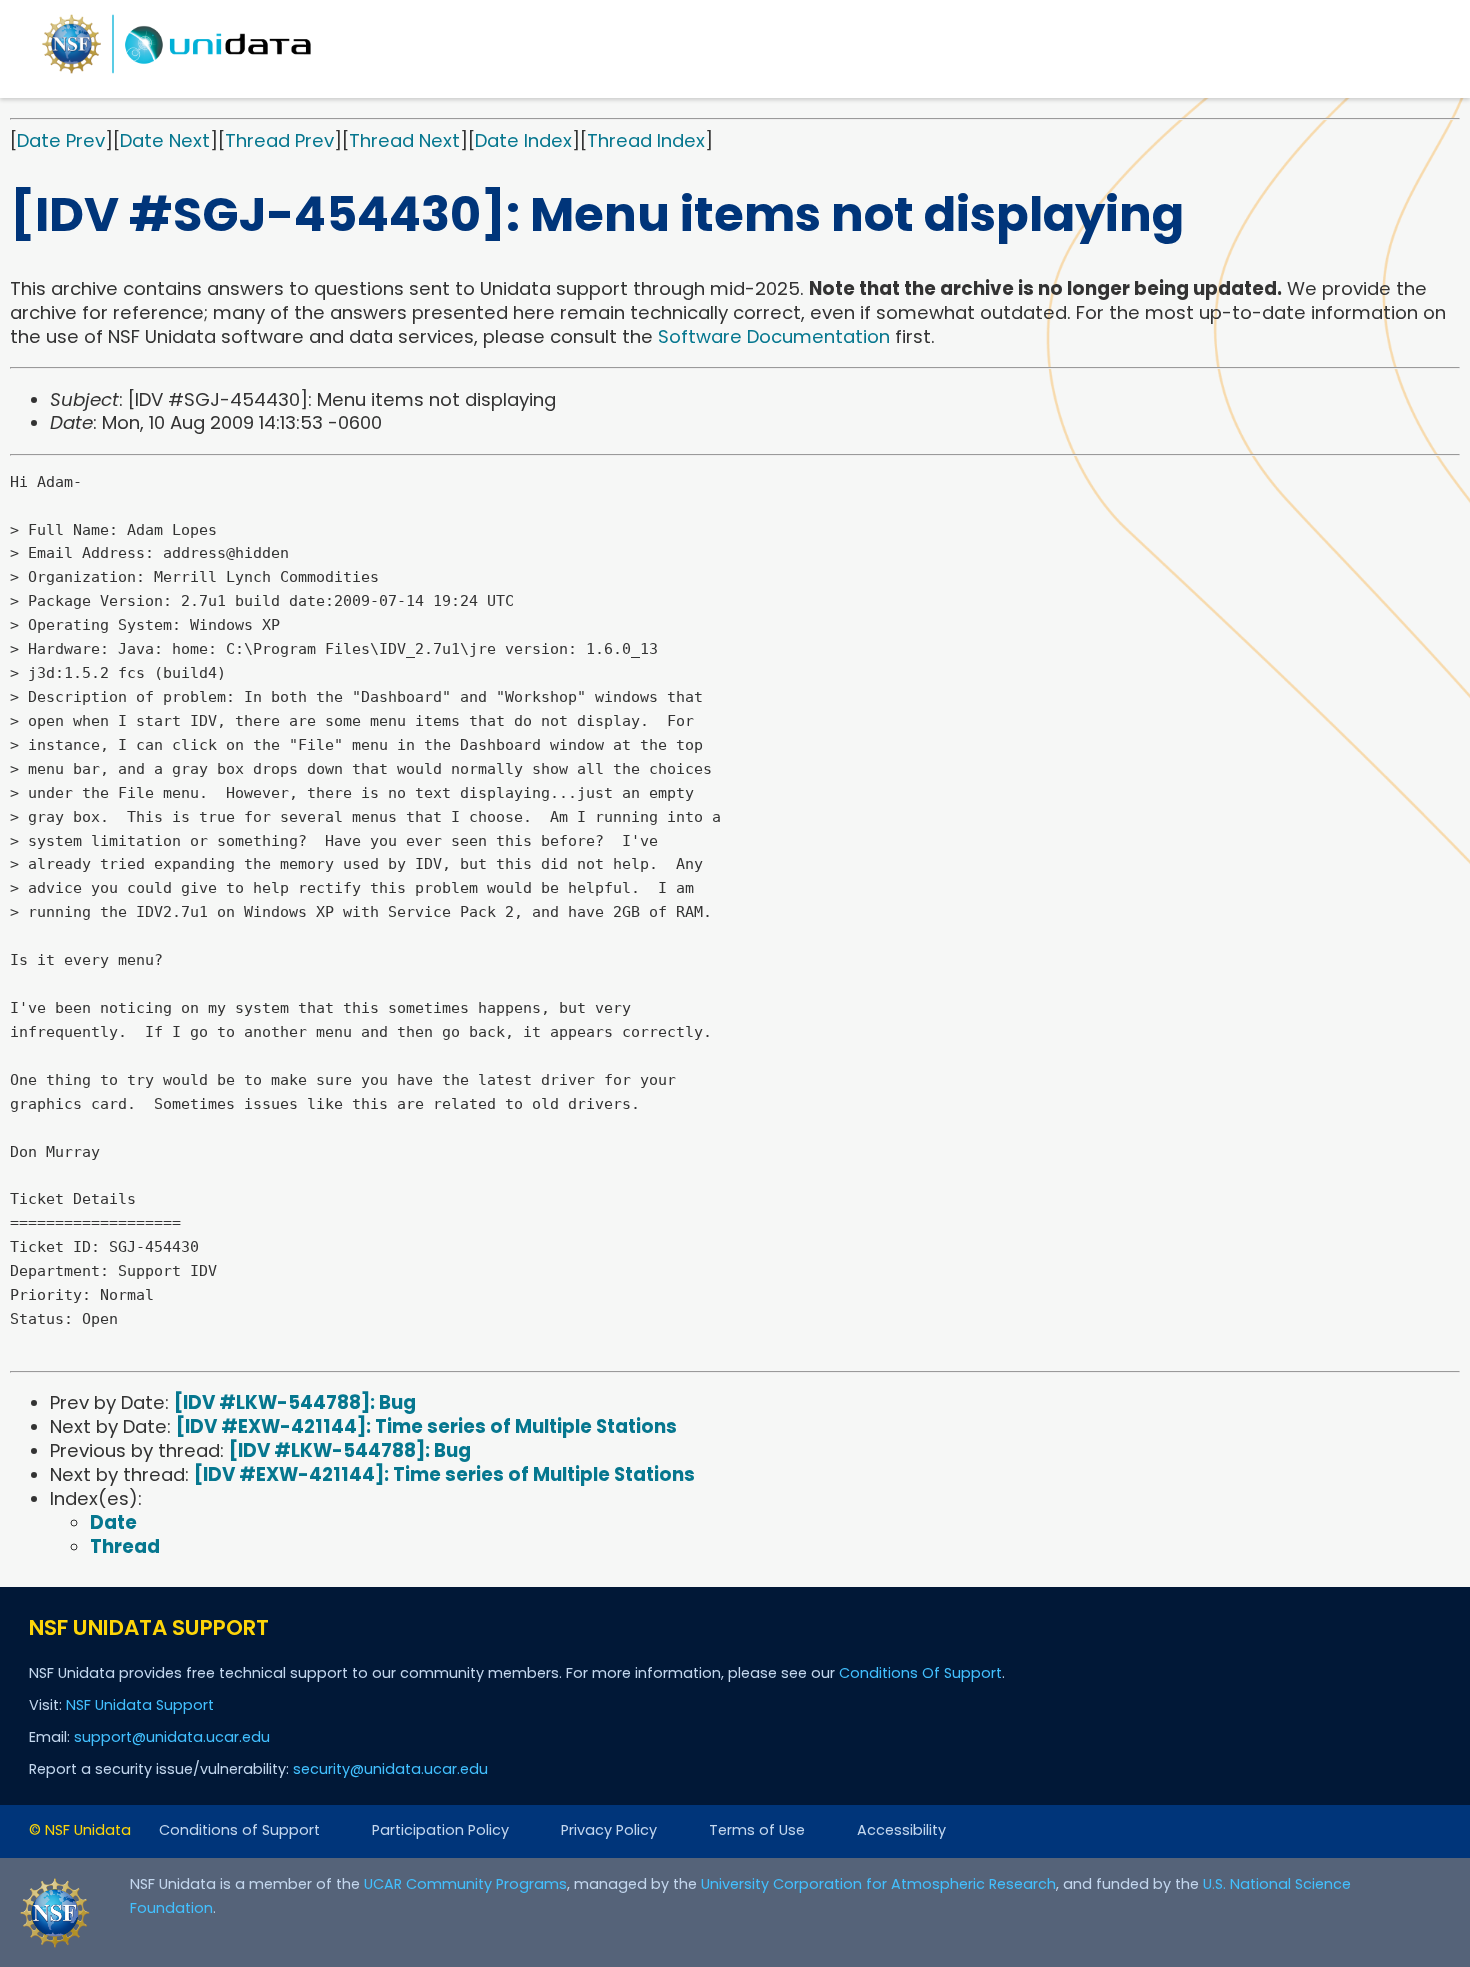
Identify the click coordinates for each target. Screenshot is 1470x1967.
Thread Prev (279, 140)
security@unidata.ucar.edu (390, 1769)
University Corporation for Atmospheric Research (878, 1884)
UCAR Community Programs (465, 1884)
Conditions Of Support (920, 1673)
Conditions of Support (239, 1830)
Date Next (165, 140)
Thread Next (404, 140)
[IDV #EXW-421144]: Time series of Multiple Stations (426, 1426)
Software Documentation (774, 336)
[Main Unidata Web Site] (177, 72)
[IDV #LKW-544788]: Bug (295, 1402)
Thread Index (646, 140)
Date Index (523, 140)
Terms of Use (757, 1830)
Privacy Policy (609, 1830)
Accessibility (901, 1830)
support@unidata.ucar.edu (172, 1737)
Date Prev (61, 140)
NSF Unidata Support (140, 1705)
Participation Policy (440, 1830)
